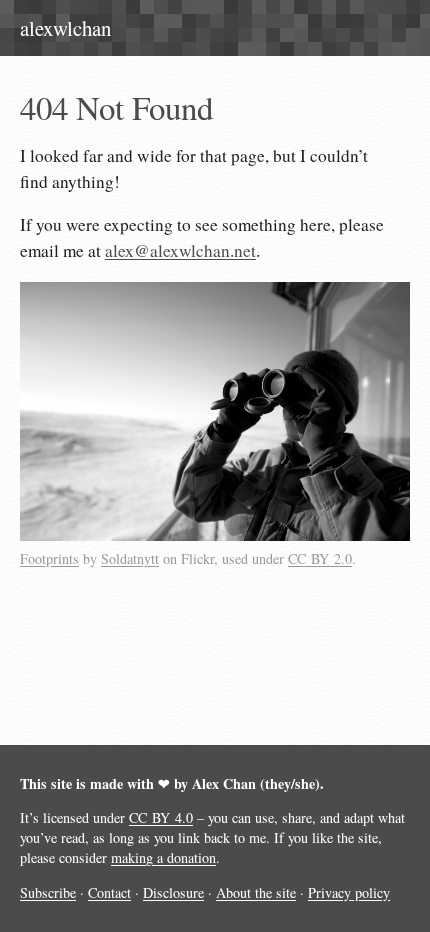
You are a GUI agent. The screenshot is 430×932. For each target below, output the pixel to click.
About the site (256, 892)
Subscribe (48, 892)
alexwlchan (65, 28)
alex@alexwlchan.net (180, 250)
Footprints (49, 558)
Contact (109, 892)
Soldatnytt (130, 558)
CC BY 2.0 (320, 558)
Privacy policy (349, 892)
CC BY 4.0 (161, 817)
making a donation (163, 857)
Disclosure (173, 892)
